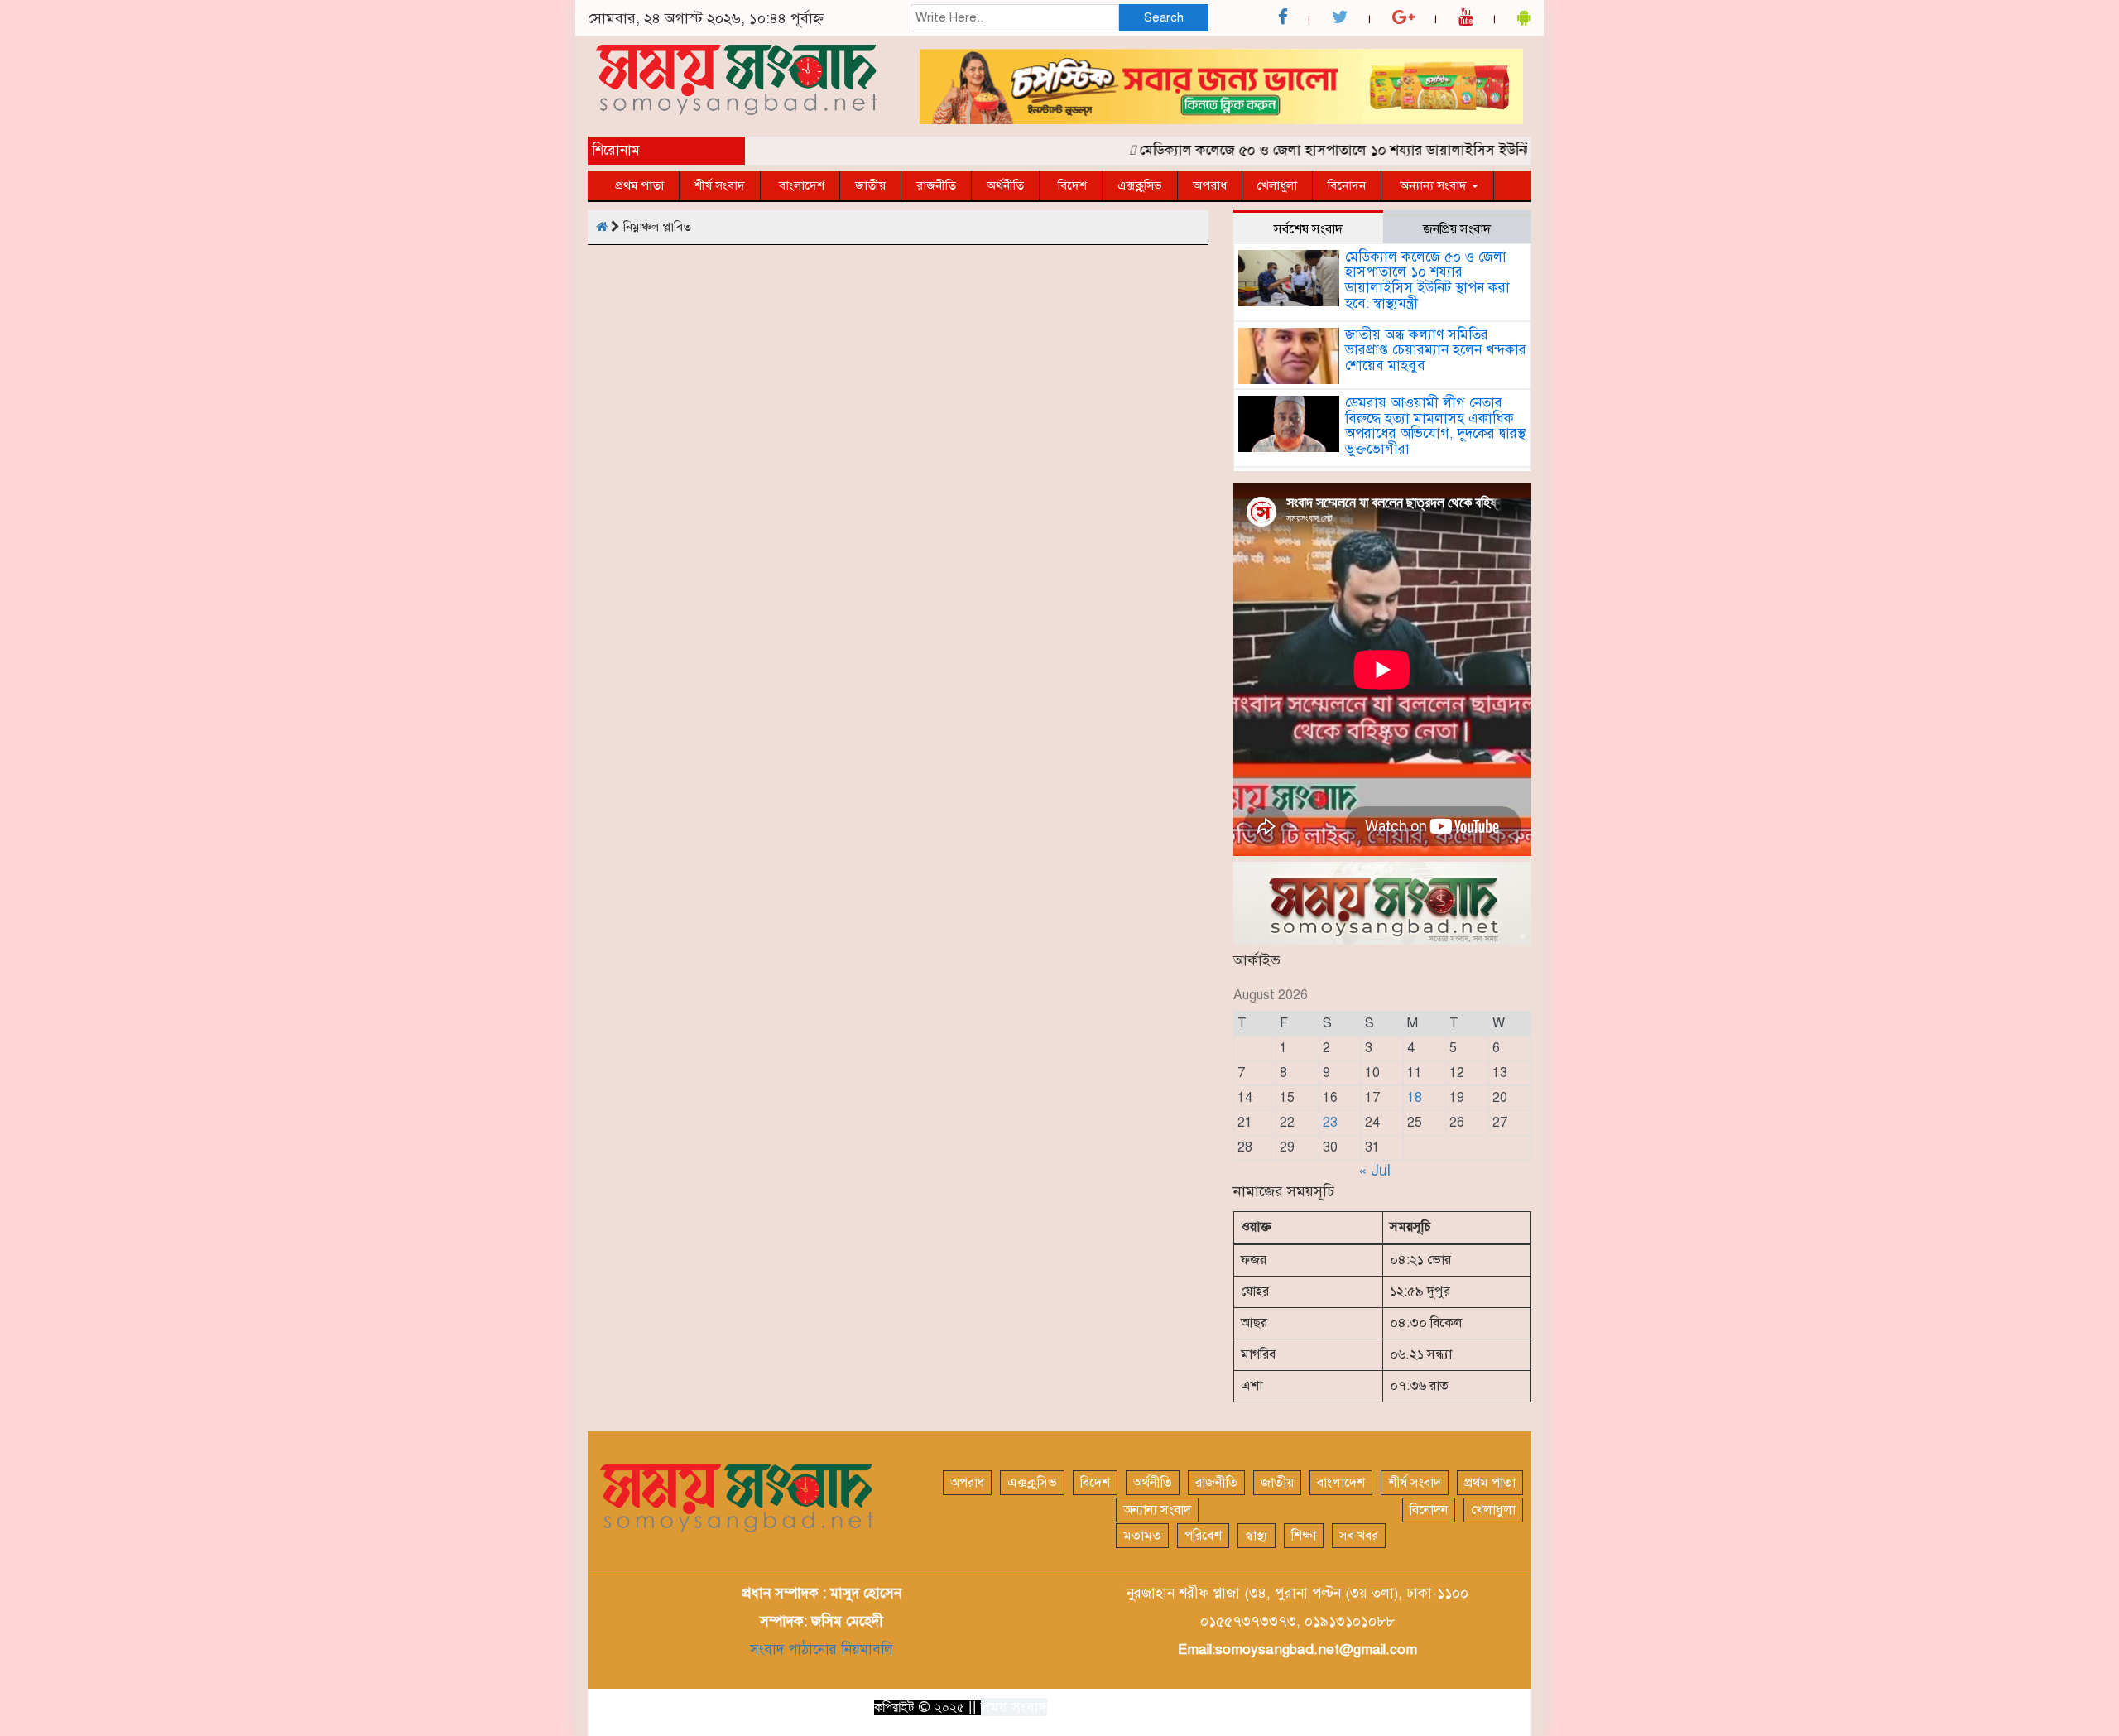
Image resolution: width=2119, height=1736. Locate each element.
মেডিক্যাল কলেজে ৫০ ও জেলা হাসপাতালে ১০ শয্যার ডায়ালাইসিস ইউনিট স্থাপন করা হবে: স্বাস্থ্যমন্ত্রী (1373, 150)
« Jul (1374, 1171)
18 (1415, 1098)
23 (1330, 1123)
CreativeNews (1482, 1706)
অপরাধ (1210, 185)
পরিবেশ (1203, 1536)
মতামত (1142, 1536)
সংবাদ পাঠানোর (793, 1649)
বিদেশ (1071, 185)
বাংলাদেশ (800, 185)
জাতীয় (870, 185)
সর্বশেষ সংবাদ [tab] (1308, 229)
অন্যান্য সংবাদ (1433, 185)
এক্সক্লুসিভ (1140, 185)
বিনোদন (1347, 185)
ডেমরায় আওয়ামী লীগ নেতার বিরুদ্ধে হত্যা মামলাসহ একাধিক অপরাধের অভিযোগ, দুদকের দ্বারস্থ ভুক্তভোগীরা (1435, 426)
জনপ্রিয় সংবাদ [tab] (1457, 229)
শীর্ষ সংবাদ (720, 185)
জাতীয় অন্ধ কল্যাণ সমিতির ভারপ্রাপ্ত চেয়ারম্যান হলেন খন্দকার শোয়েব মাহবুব (1436, 350)
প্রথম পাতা (639, 185)
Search (1164, 17)
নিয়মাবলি (865, 1649)
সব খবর (1359, 1536)
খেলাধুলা (1277, 185)
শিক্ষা (1304, 1536)
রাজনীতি (936, 185)
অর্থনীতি (1005, 185)
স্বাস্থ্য (1257, 1536)
